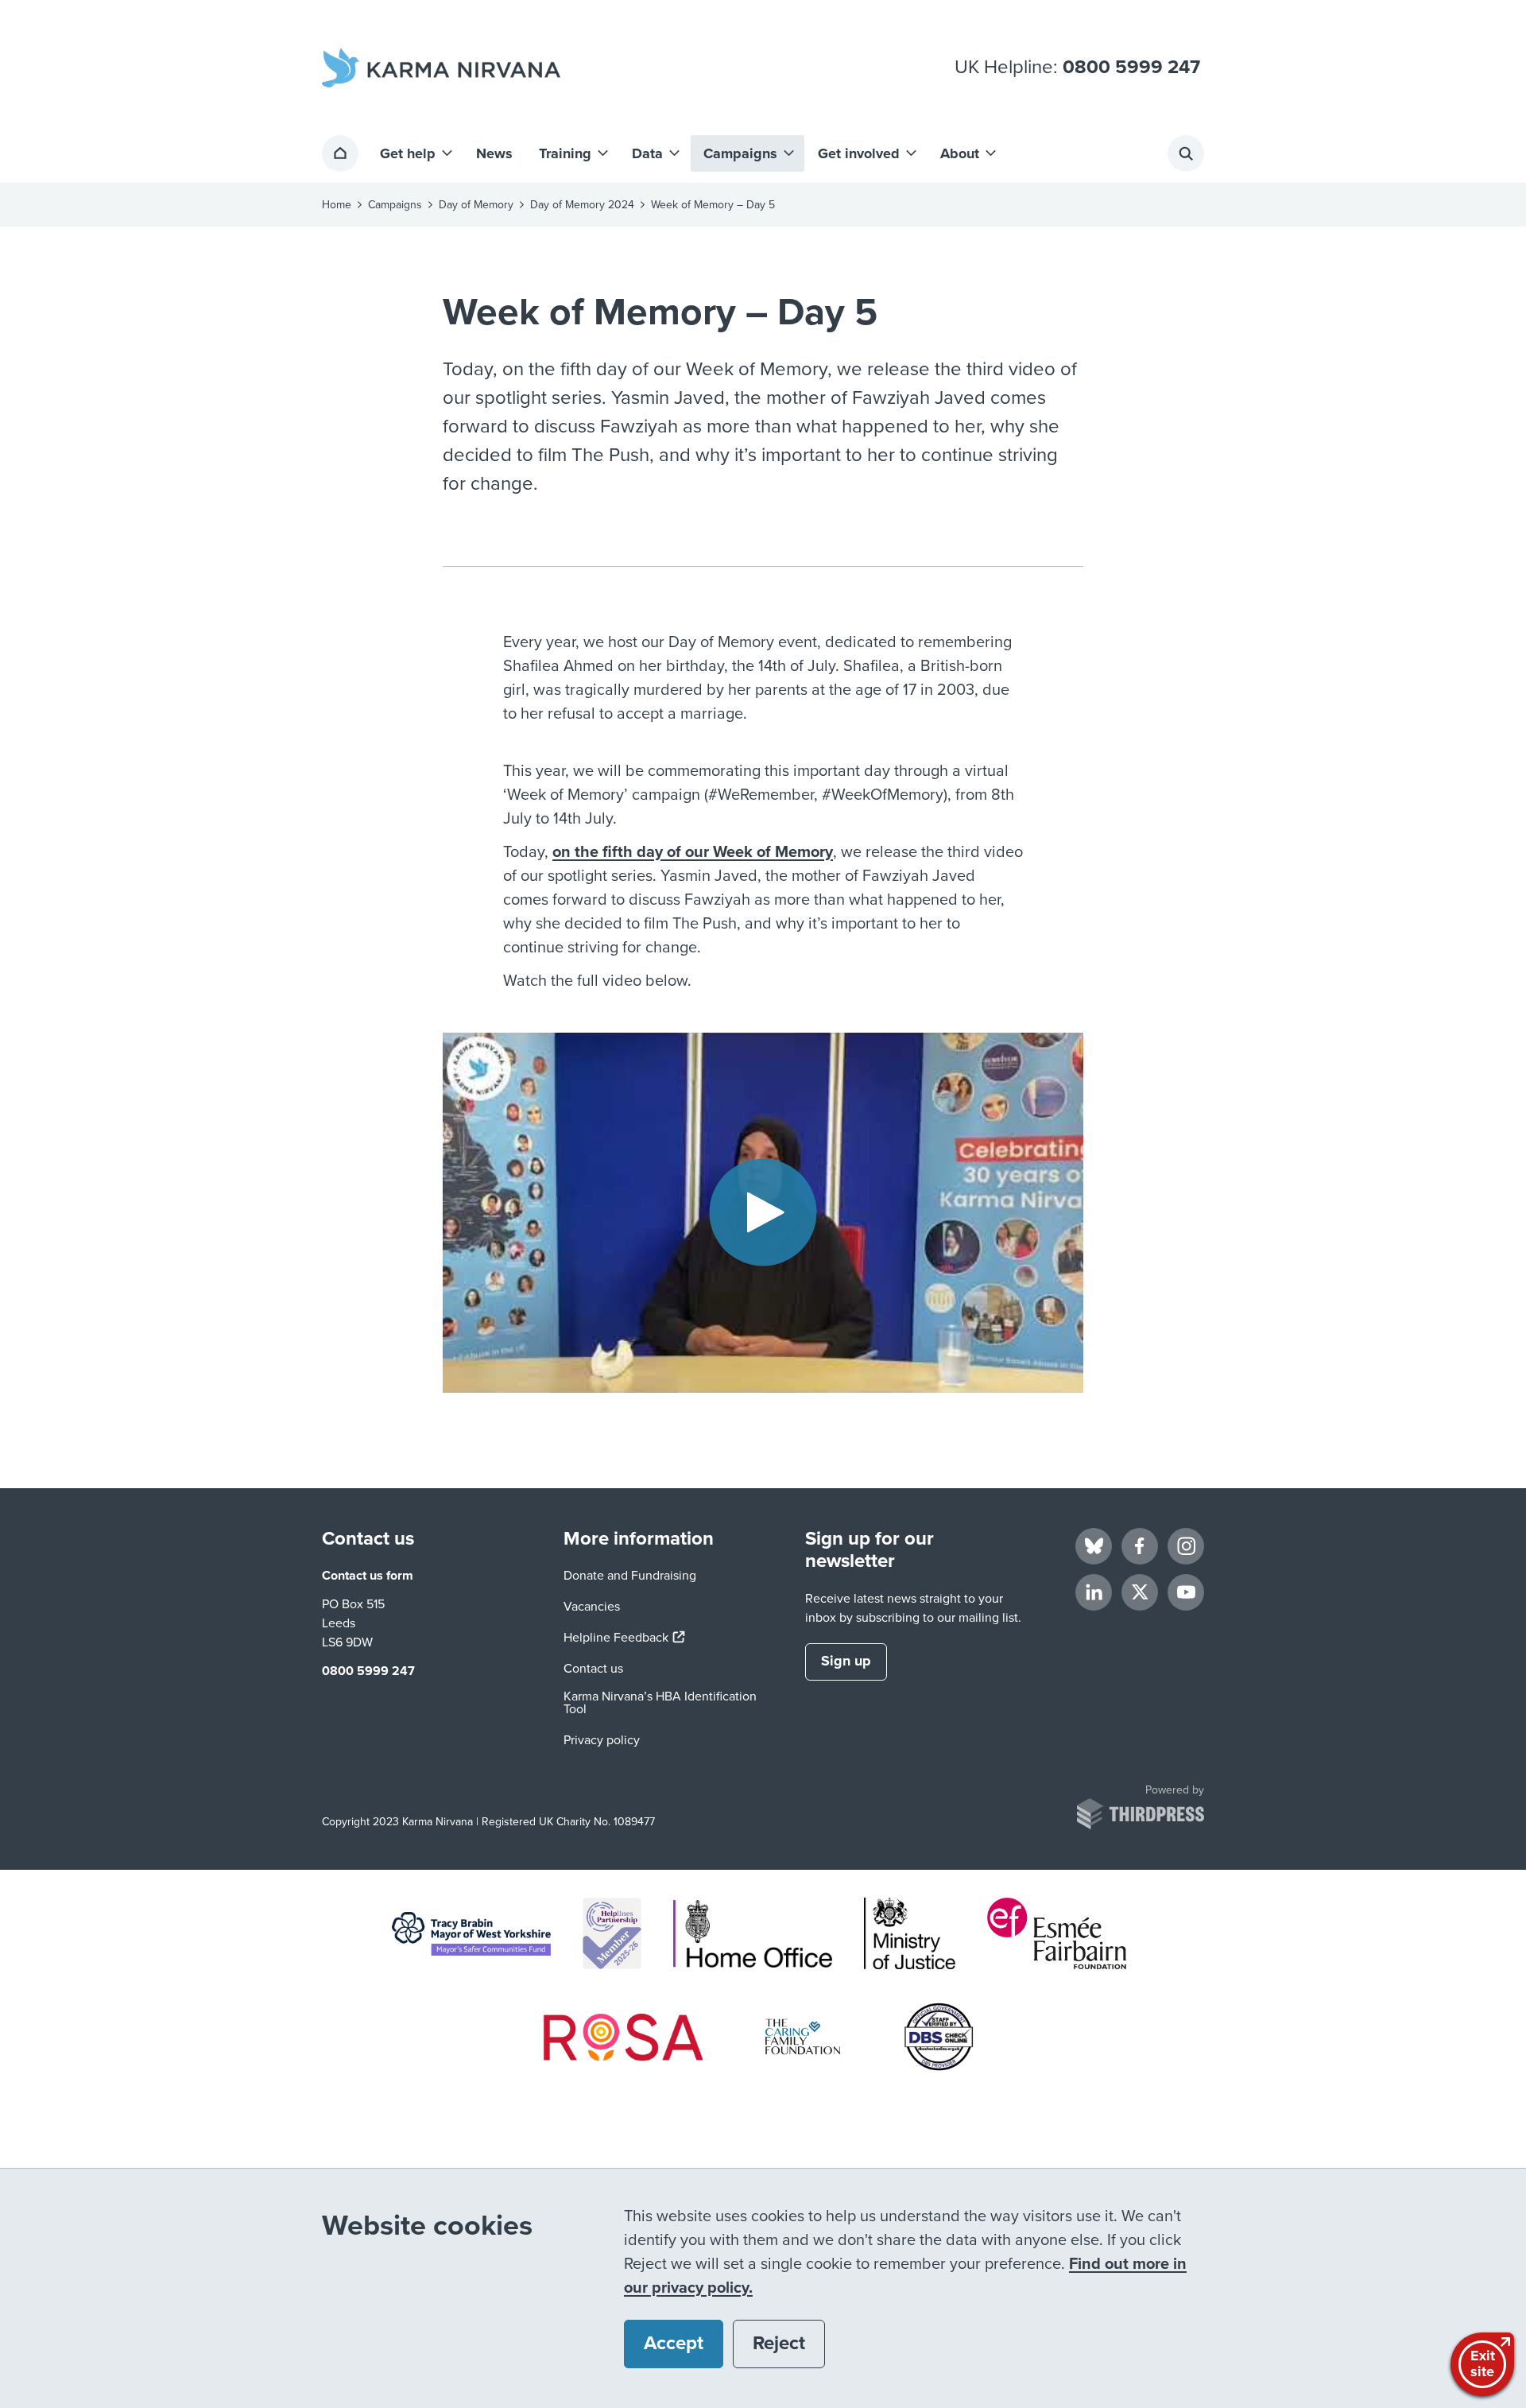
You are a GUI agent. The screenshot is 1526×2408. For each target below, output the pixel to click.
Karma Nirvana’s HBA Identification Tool (660, 1703)
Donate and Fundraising (630, 1576)
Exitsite (1483, 2363)
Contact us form (368, 1576)
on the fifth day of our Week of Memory (693, 852)
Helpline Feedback (624, 1638)
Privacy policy (602, 1740)
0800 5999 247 (1131, 68)
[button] (415, 153)
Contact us (593, 1669)
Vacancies (592, 1607)
